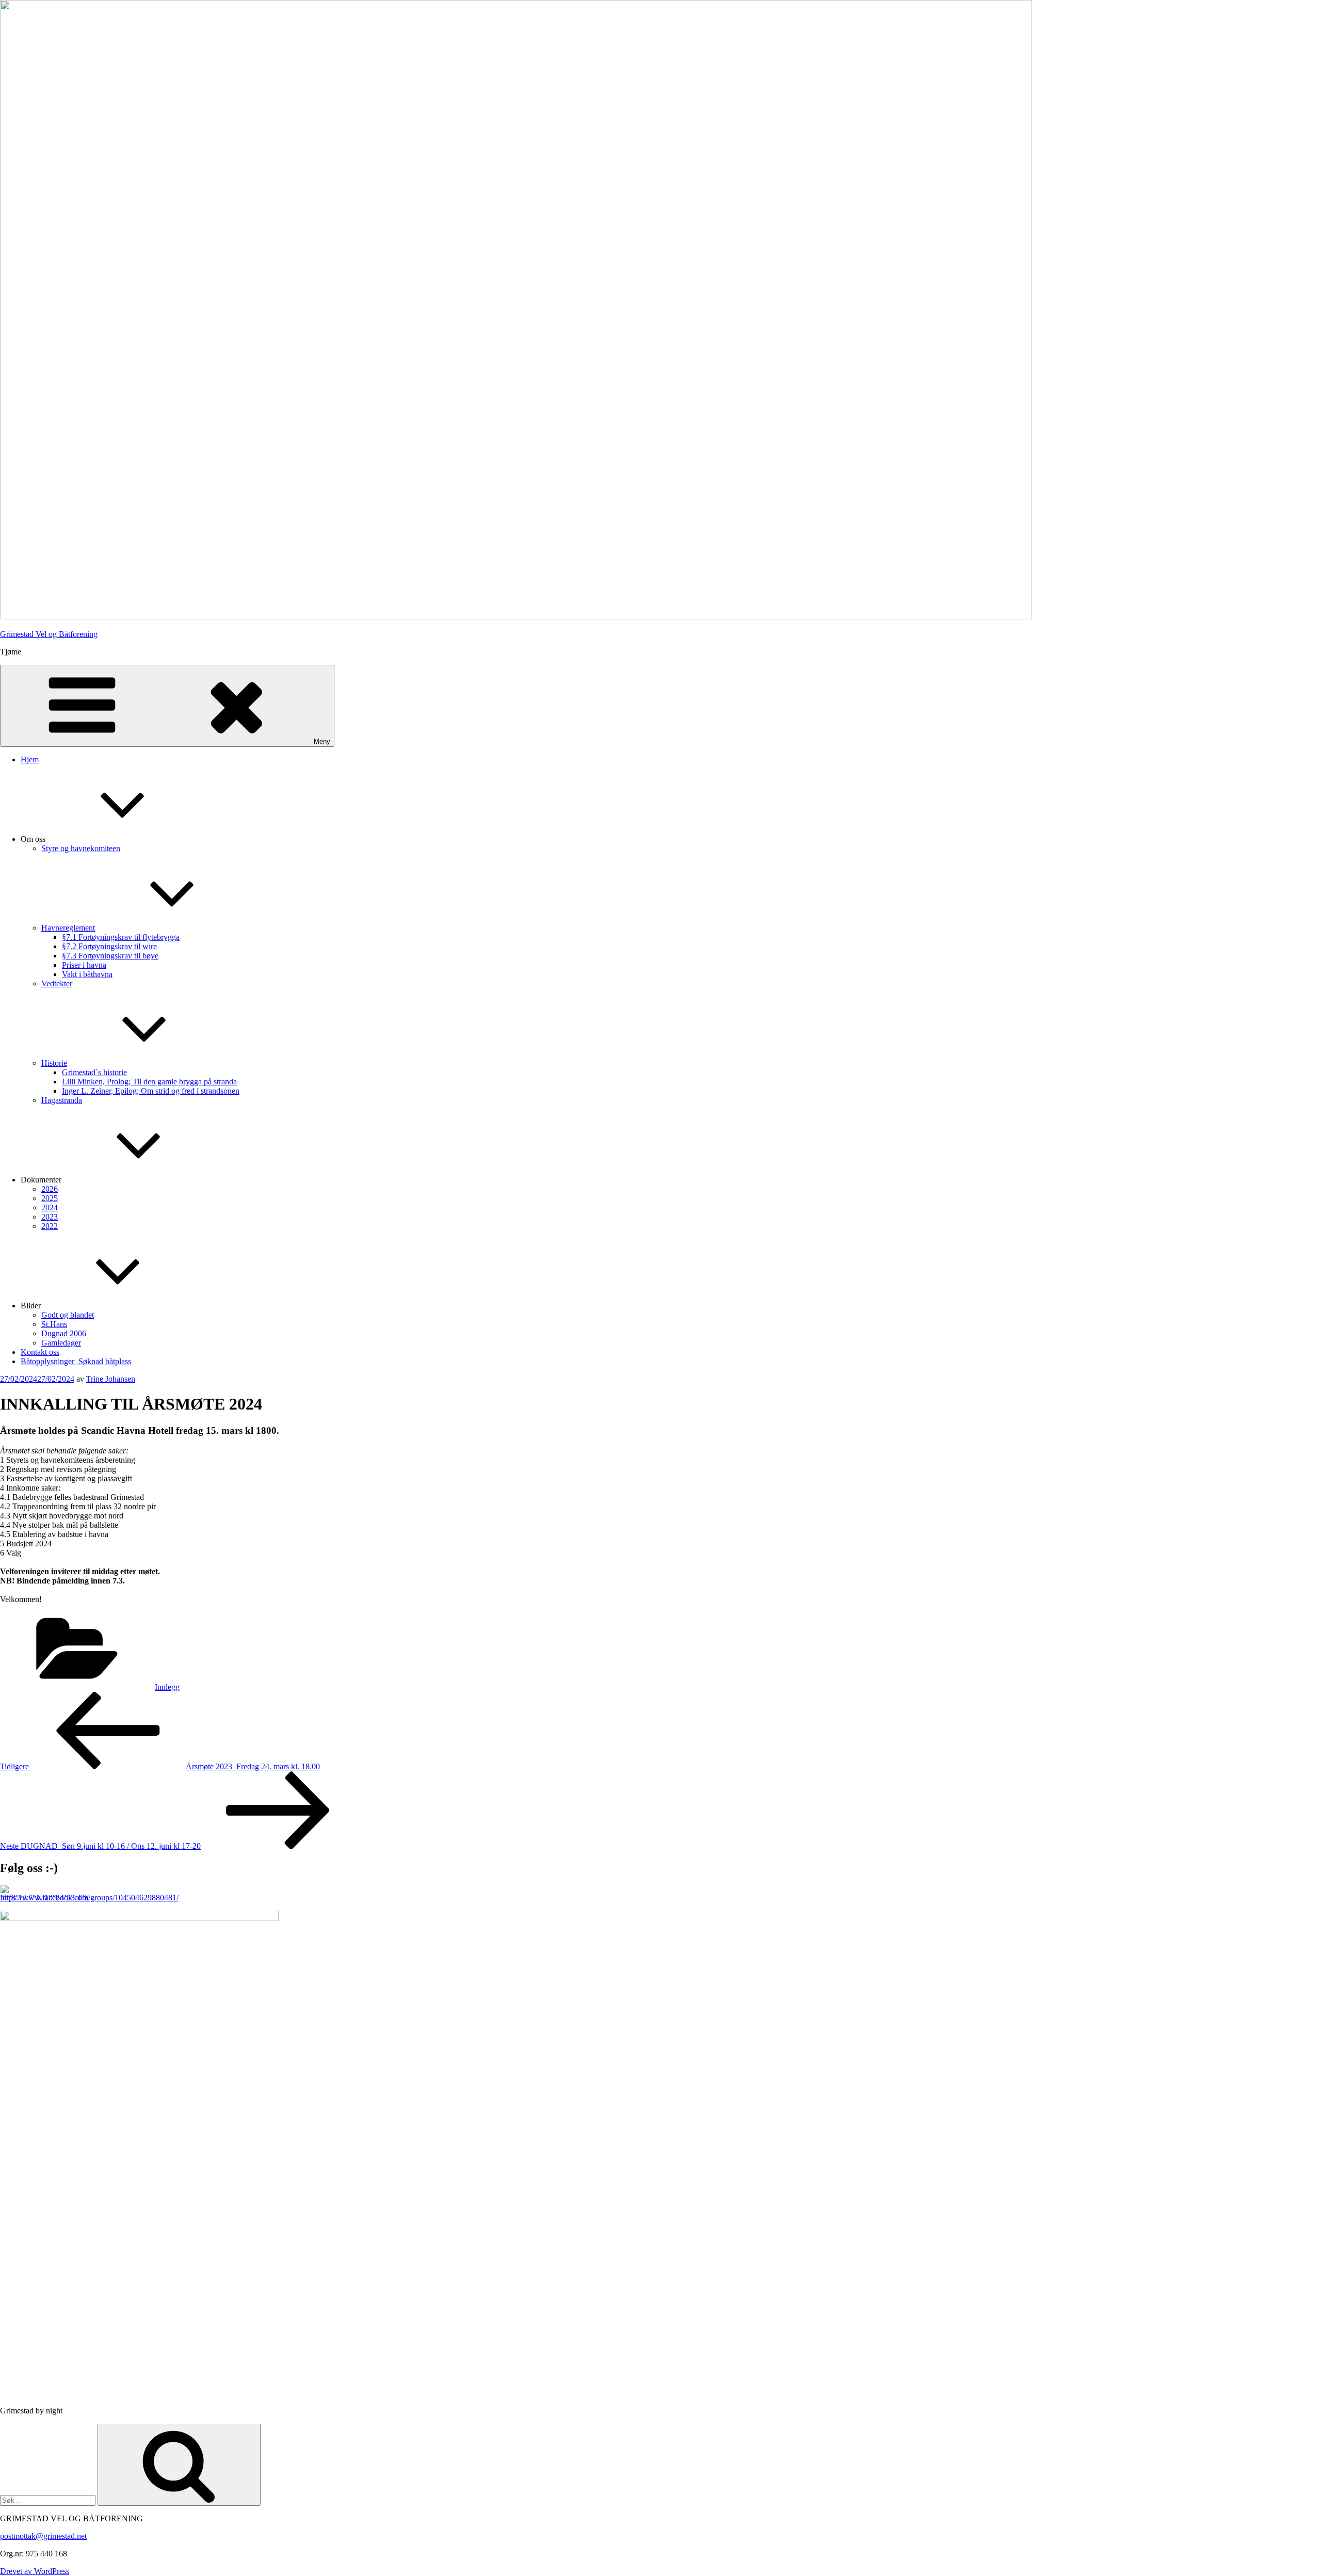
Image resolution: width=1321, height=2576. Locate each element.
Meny (322, 741)
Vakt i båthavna (87, 974)
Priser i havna (84, 965)
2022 (50, 1226)
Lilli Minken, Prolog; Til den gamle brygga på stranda (149, 1082)
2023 (50, 1217)
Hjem (30, 759)
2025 (50, 1198)
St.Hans (54, 1324)
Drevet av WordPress (35, 2571)
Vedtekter (57, 983)
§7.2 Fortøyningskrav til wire (109, 946)
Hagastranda (62, 1100)
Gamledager (61, 1343)
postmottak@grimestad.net (43, 2536)
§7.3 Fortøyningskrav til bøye (110, 956)
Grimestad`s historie (94, 1072)
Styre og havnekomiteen (81, 848)
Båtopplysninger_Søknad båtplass (76, 1361)
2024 (50, 1207)
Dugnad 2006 (64, 1333)
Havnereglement (68, 928)
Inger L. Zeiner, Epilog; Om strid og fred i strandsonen (151, 1091)
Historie (54, 1063)
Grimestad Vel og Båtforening (49, 634)
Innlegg (167, 1687)
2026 (50, 1189)
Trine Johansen (111, 1379)
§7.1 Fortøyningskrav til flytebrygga (121, 937)
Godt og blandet (68, 1315)
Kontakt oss (40, 1352)
